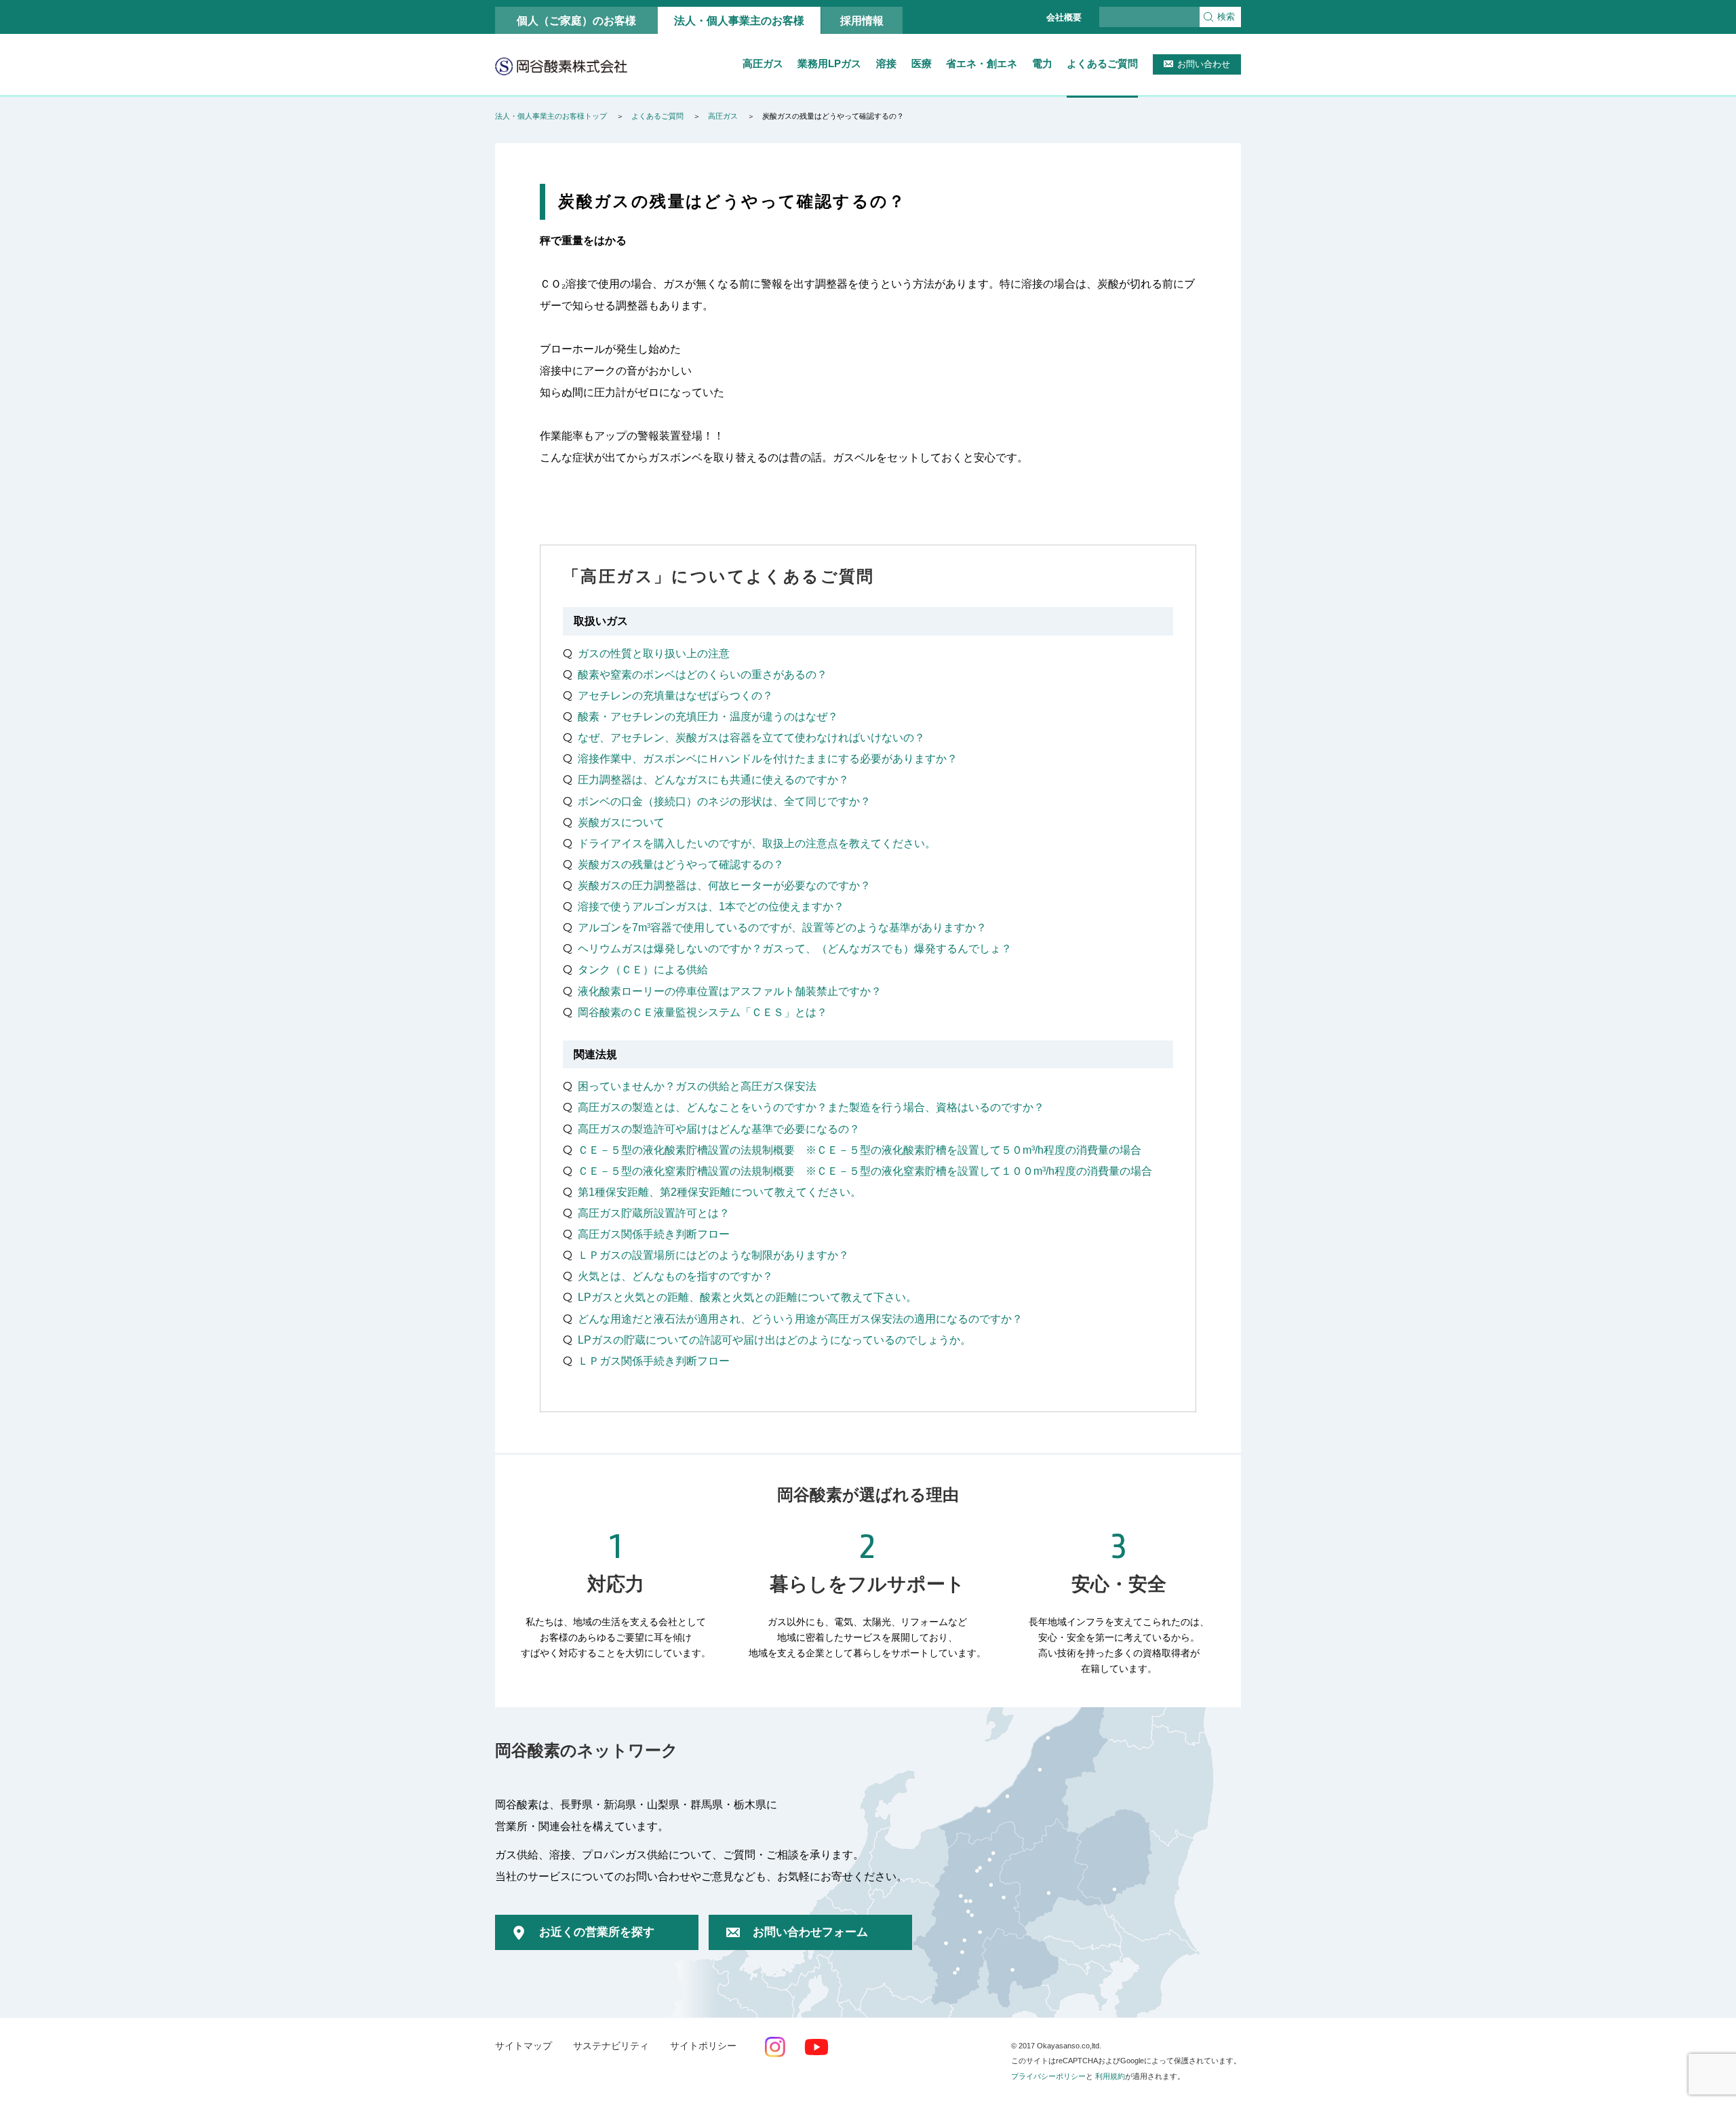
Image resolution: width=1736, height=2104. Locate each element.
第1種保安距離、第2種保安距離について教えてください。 (719, 1192)
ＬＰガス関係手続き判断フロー (654, 1361)
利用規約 (1110, 2076)
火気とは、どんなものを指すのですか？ (675, 1276)
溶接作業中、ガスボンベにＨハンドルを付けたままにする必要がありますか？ (768, 758)
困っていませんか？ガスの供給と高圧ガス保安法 (697, 1086)
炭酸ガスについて (621, 822)
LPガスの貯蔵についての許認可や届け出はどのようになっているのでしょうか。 (774, 1340)
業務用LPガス (829, 63)
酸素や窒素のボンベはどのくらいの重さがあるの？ (703, 674)
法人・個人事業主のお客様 (739, 20)
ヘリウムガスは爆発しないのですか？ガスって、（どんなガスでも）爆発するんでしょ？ (795, 948)
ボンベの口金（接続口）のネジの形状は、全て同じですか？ (724, 801)
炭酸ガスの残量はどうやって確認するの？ (681, 864)
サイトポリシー (703, 2046)
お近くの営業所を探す (597, 1932)
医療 (922, 63)
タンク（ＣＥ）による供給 (643, 969)
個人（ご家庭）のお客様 (576, 20)
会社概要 (1064, 17)
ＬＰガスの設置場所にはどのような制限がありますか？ (713, 1255)
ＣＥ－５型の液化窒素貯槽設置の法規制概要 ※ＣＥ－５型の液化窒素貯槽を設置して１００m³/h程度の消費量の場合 (865, 1171)
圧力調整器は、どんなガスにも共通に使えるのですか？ (713, 779)
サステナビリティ (611, 2046)
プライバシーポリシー (1048, 2076)
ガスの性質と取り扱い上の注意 (654, 653)
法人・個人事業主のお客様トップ (551, 116)
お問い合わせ (1204, 64)
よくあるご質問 (1102, 63)
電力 (1042, 63)
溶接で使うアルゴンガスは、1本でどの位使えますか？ (711, 906)
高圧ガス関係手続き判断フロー (654, 1234)
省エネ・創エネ (982, 63)
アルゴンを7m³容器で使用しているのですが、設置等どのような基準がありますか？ (782, 927)
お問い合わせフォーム (810, 1932)
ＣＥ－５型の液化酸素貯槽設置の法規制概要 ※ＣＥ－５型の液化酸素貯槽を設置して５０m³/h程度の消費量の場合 (860, 1150)
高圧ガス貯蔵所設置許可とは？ (654, 1213)
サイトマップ (524, 2046)
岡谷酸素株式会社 (561, 66)
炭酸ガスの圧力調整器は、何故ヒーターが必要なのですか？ (724, 885)
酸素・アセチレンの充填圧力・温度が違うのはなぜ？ (708, 716)
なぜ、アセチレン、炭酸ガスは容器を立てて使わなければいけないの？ (751, 737)
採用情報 (862, 20)
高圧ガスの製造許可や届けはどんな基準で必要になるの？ (719, 1129)
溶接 (886, 63)
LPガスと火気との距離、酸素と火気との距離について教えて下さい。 (747, 1297)
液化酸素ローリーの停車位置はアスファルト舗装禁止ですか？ (730, 991)
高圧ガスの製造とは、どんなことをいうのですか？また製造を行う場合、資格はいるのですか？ (811, 1107)
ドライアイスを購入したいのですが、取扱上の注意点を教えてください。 (757, 843)
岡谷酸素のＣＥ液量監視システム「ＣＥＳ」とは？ (703, 1012)
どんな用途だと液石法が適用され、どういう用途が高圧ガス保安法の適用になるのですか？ (800, 1319)
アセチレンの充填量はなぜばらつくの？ (675, 695)
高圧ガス (763, 63)
